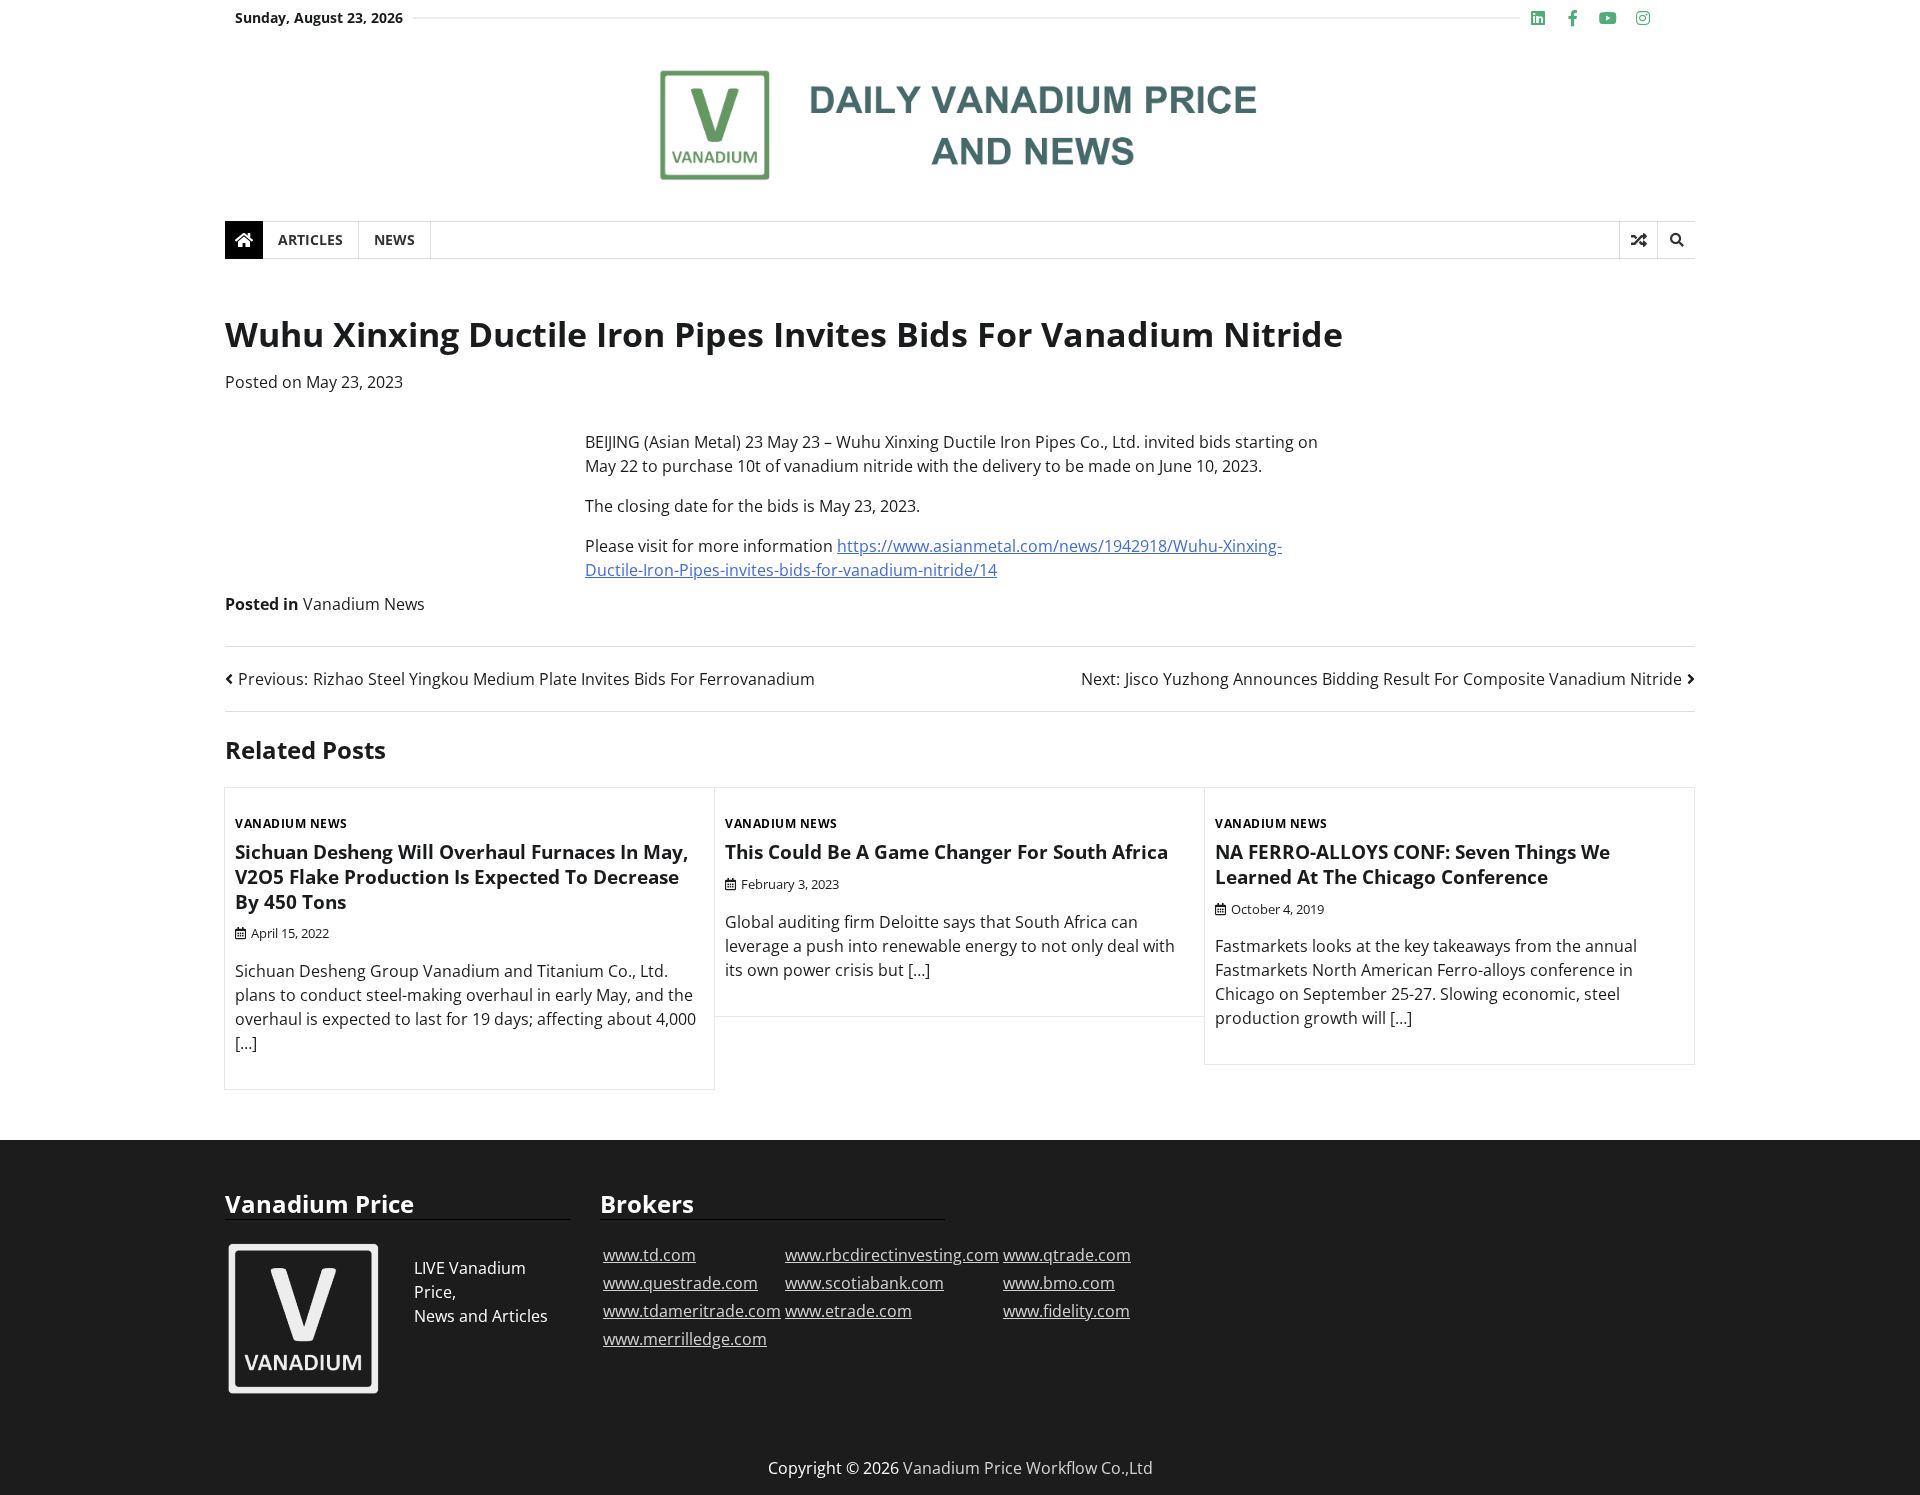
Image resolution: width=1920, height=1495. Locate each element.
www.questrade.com (680, 1283)
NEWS (394, 239)
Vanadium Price (962, 1468)
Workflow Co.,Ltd (1089, 1468)
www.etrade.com (848, 1311)
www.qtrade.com (1067, 1255)
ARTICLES (310, 239)
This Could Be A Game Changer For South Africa (946, 852)
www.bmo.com (1059, 1283)
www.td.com (649, 1255)
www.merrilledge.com (685, 1339)
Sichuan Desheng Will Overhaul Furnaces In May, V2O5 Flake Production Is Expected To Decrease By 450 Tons (461, 877)
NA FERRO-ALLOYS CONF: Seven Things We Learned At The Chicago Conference (1412, 864)
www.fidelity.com (1066, 1311)
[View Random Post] (1638, 240)
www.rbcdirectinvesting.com (892, 1255)
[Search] (1676, 240)
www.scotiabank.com (864, 1283)
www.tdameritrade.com (692, 1311)
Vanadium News (364, 604)
